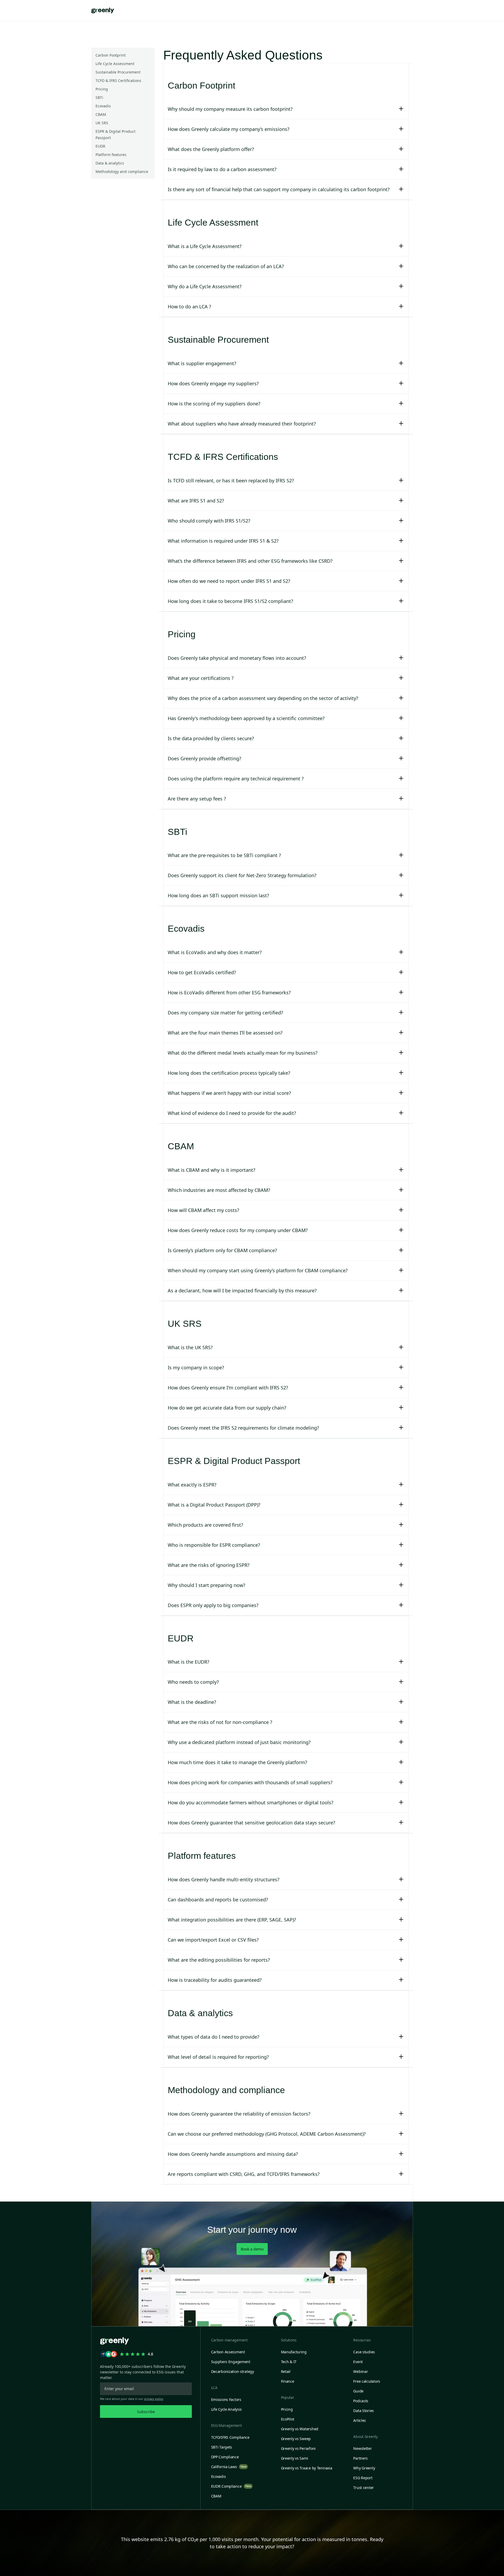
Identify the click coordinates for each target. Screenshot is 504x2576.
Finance (288, 2381)
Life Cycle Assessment (115, 64)
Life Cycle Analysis (227, 2409)
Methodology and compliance (122, 171)
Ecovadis (103, 106)
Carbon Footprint (111, 55)
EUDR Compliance (231, 2486)
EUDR (100, 146)
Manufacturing (294, 2352)
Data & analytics (110, 163)
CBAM (101, 114)
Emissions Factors (226, 2399)
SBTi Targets (222, 2447)
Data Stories (364, 2411)
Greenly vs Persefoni (298, 2448)
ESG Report (363, 2478)
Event (358, 2362)
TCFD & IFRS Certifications (118, 81)
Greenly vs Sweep (296, 2439)
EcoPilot (288, 2419)
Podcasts (361, 2401)
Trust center (364, 2488)
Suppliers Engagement (231, 2362)
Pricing (102, 89)
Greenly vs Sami (295, 2458)
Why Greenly (364, 2468)
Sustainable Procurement (118, 72)
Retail (286, 2371)
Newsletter (362, 2448)
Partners (360, 2458)
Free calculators (367, 2381)
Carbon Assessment (228, 2352)
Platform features (111, 155)
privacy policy (154, 2399)
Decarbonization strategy (233, 2371)
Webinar (360, 2371)
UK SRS (102, 123)
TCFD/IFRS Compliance (230, 2437)
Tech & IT (289, 2362)
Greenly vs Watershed (300, 2429)
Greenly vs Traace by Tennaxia (307, 2468)
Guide (358, 2391)
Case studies (364, 2352)
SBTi (99, 97)
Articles (360, 2420)
